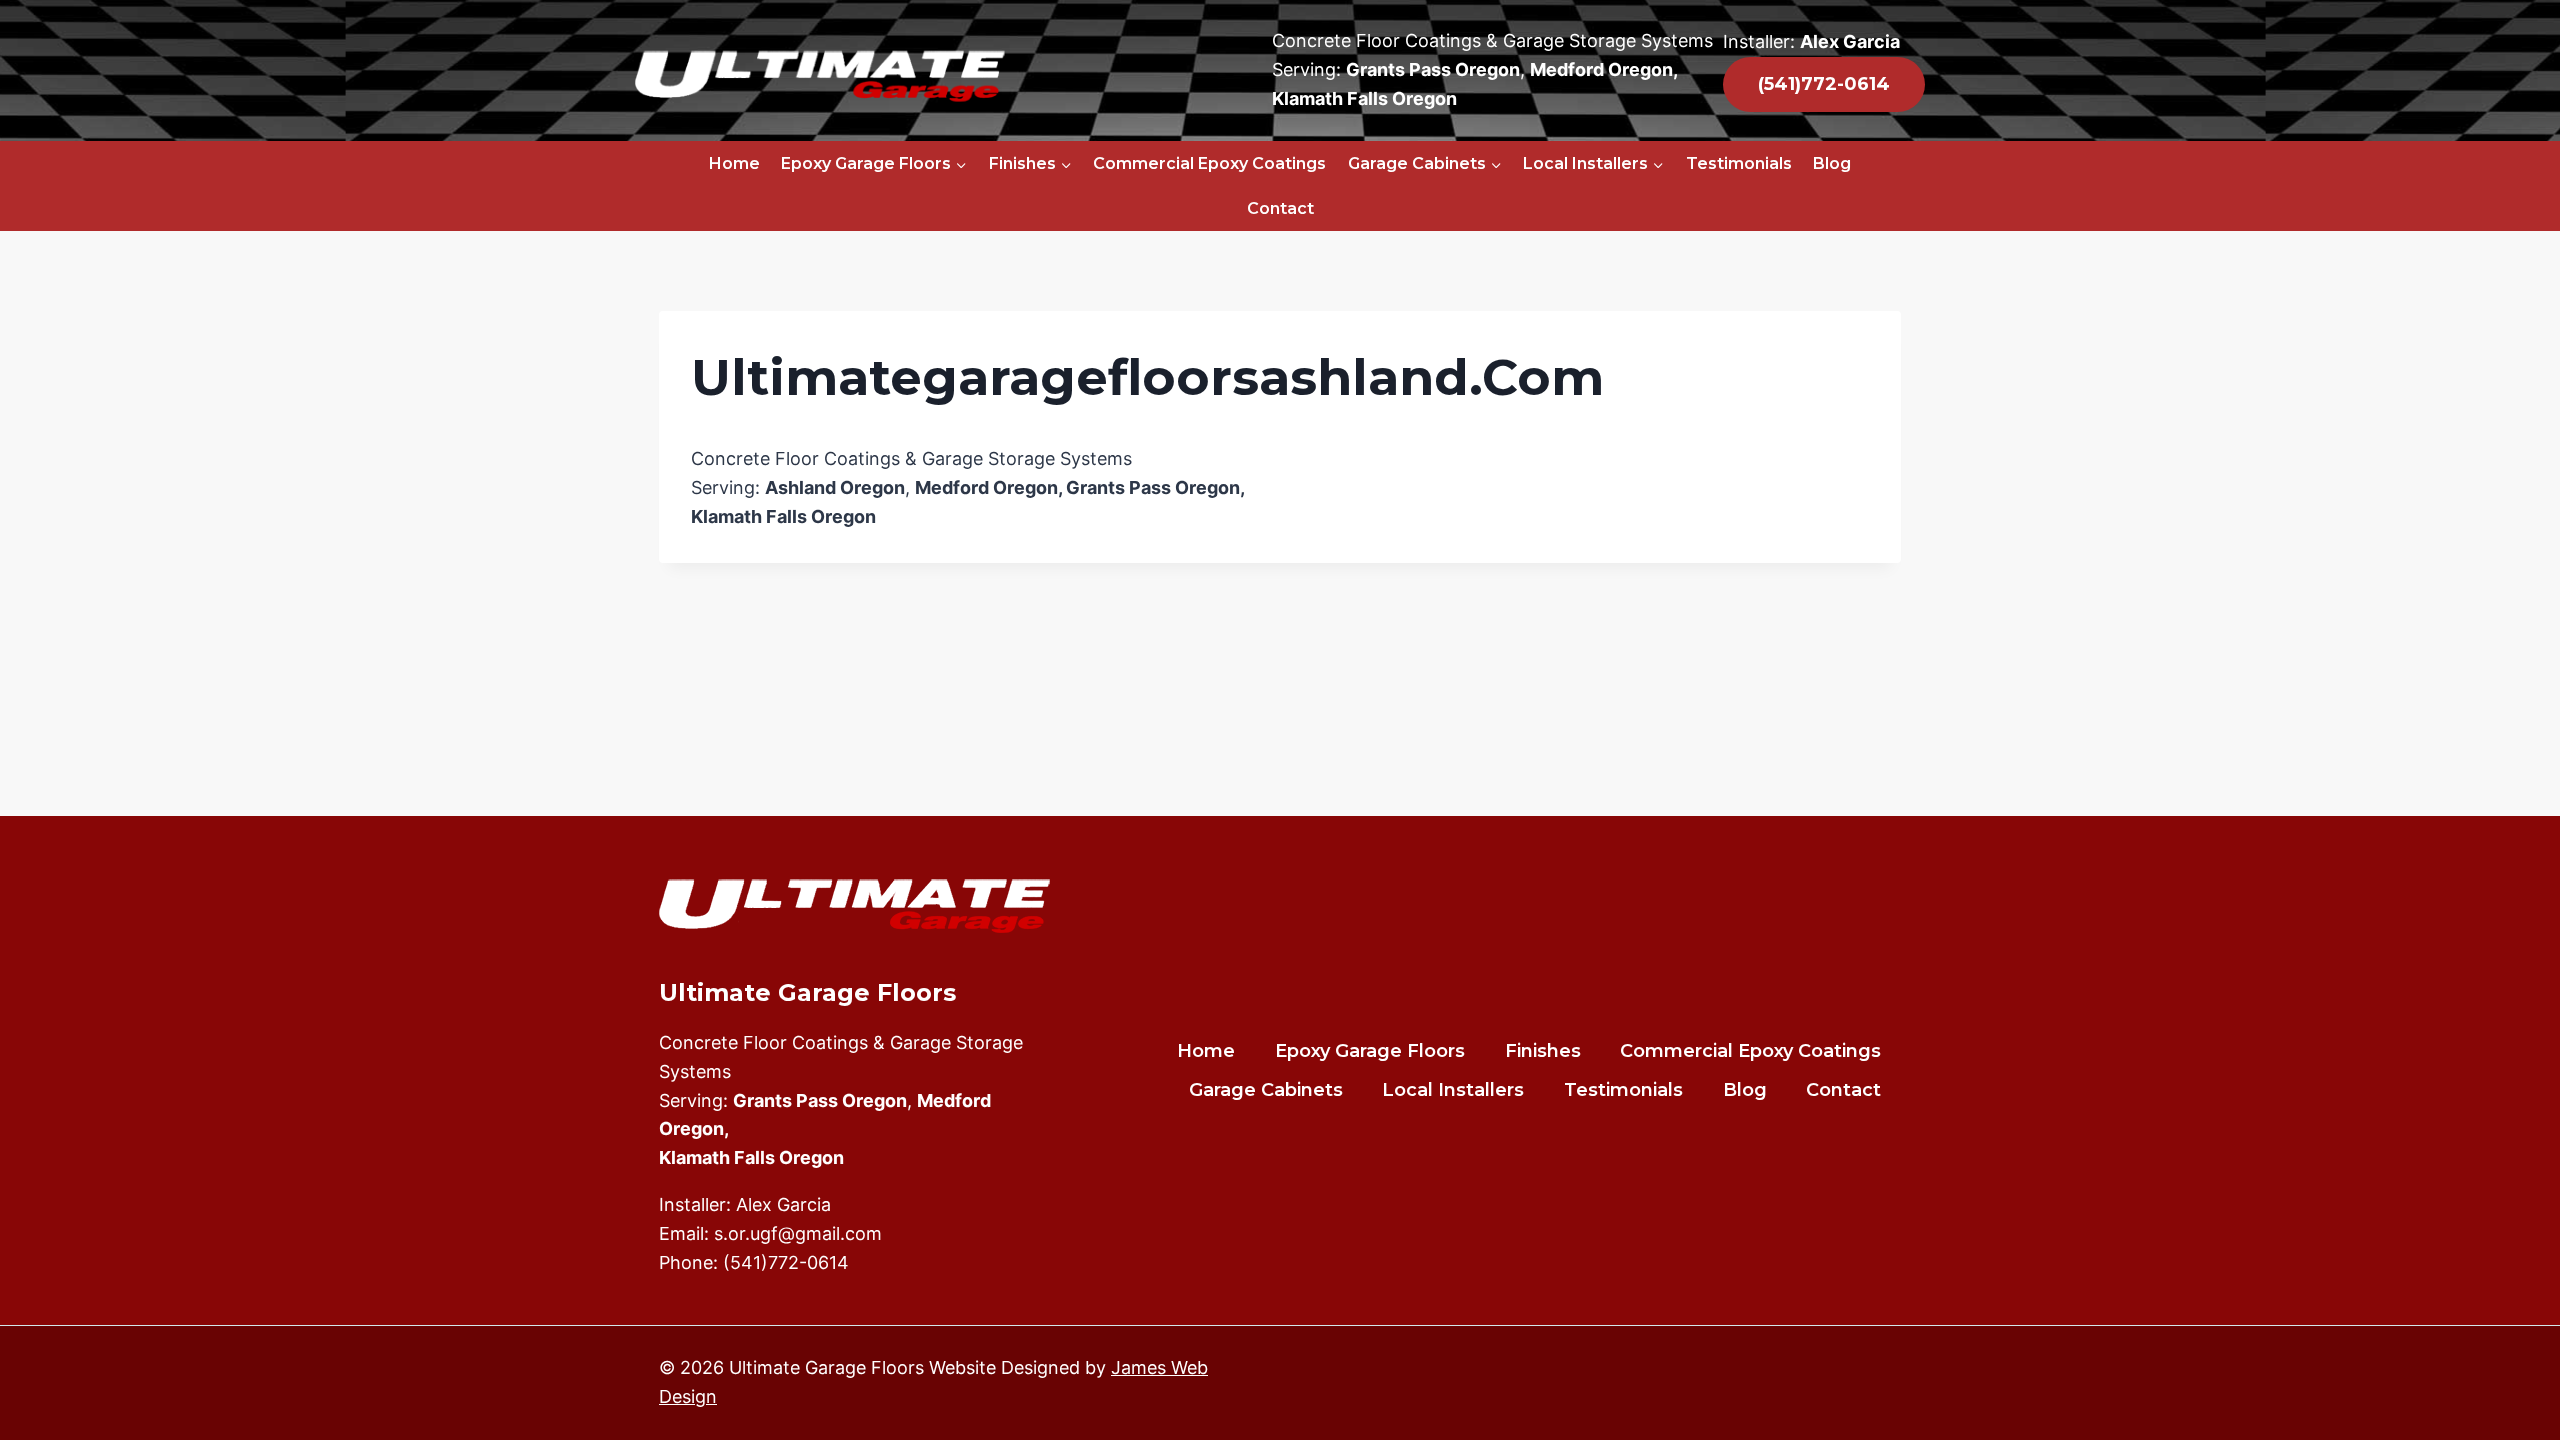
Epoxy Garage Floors (1370, 1051)
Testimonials (1739, 163)
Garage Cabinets (1266, 1090)
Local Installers (1453, 1090)
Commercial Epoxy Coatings (1209, 163)
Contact (1280, 208)
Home (734, 163)
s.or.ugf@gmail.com (798, 1233)
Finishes (1543, 1051)
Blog (1832, 163)
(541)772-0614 (786, 1262)
